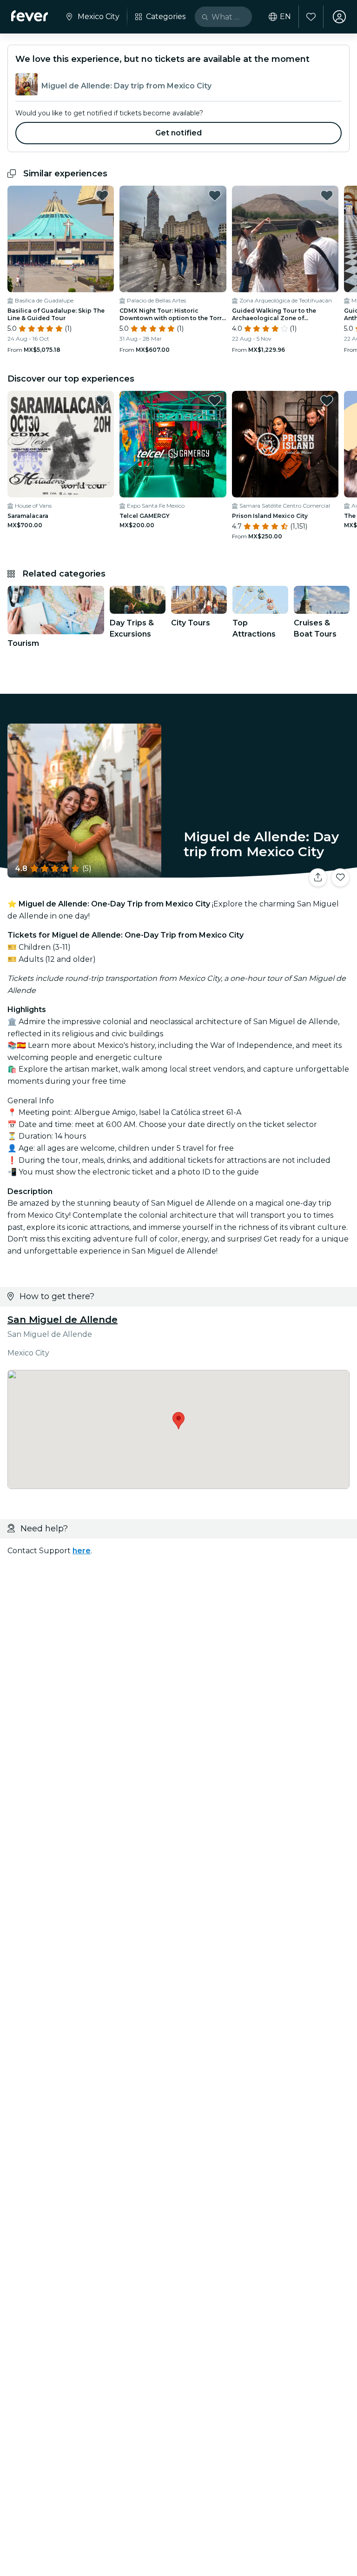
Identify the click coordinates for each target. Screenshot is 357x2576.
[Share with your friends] (318, 878)
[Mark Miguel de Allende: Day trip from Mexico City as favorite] (340, 878)
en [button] (285, 17)
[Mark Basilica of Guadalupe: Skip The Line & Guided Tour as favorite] (102, 195)
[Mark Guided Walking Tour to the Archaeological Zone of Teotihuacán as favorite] (327, 195)
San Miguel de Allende (63, 1320)
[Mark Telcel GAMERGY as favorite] (215, 401)
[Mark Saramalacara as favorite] (102, 401)
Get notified (179, 133)
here (82, 1551)
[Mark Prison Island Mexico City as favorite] (327, 401)
